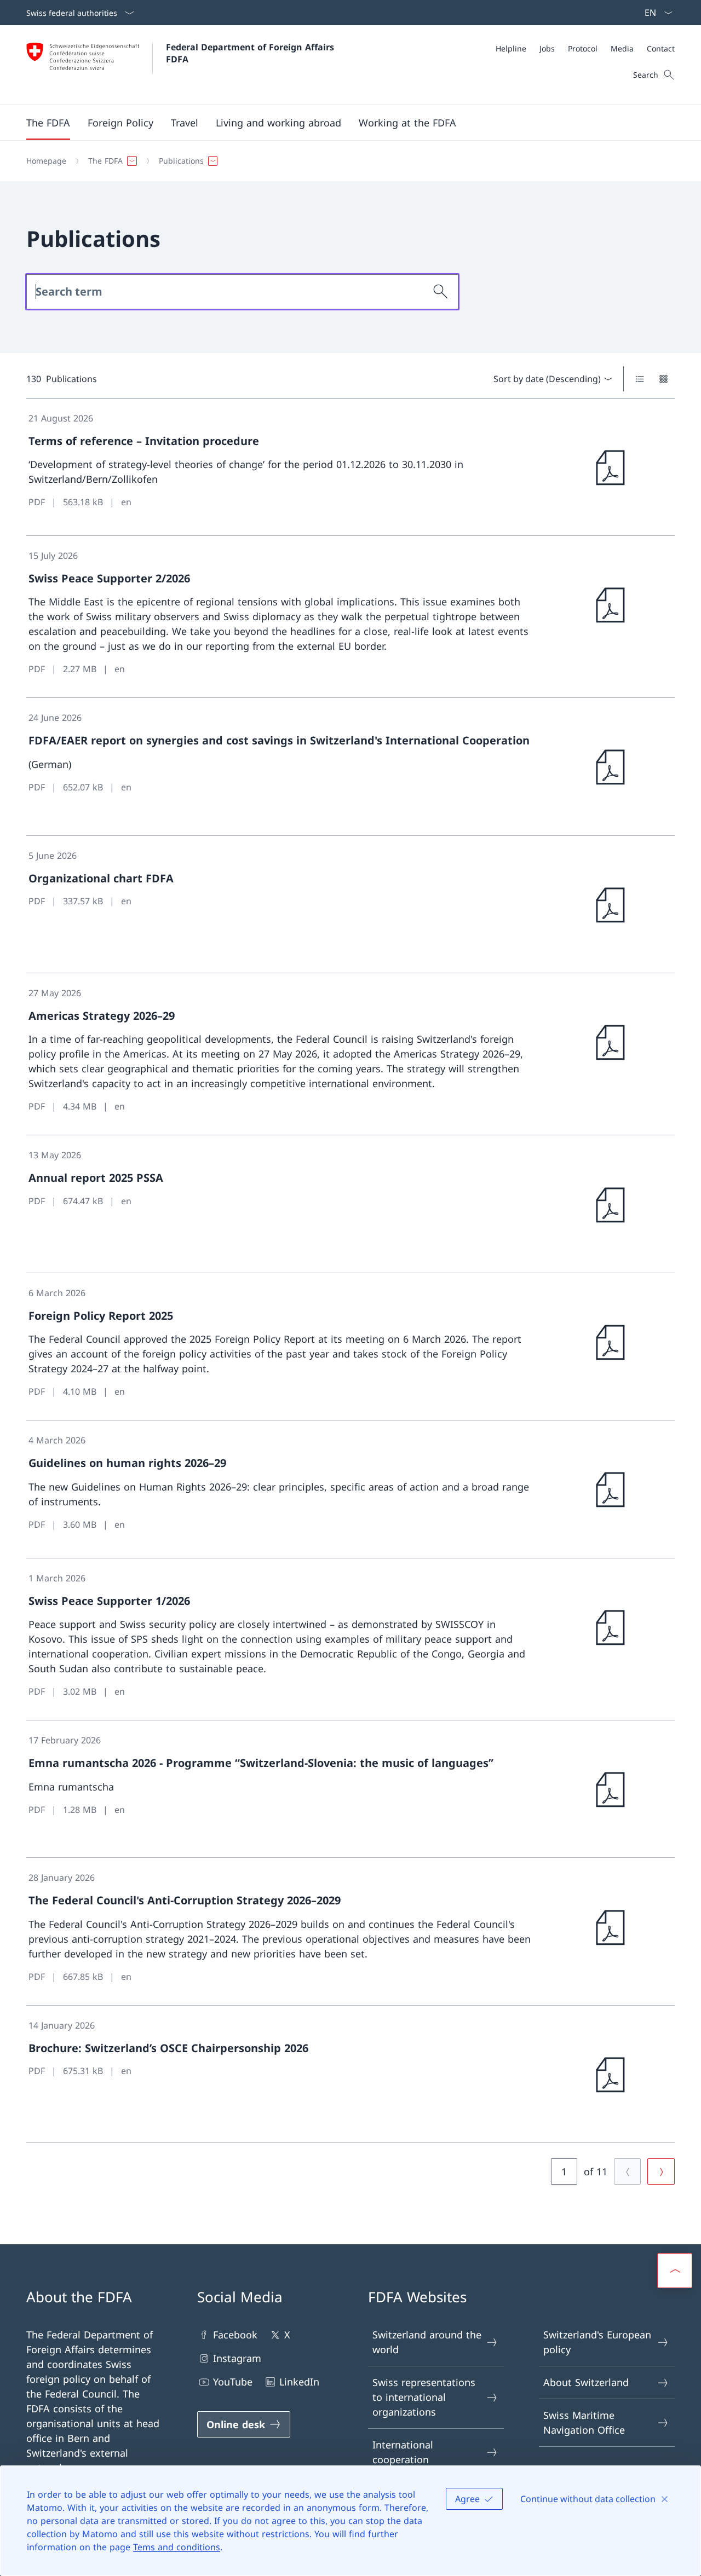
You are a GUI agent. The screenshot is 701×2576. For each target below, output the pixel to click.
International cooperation (403, 2452)
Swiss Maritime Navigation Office (584, 2422)
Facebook (235, 2335)
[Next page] (661, 2171)
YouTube (233, 2382)
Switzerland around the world (427, 2342)
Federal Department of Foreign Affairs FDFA (251, 53)
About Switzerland (586, 2382)
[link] (350, 467)
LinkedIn (299, 2382)
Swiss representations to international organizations (424, 2397)
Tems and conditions (177, 2547)
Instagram (237, 2358)
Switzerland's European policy (597, 2342)
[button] (48, 123)
